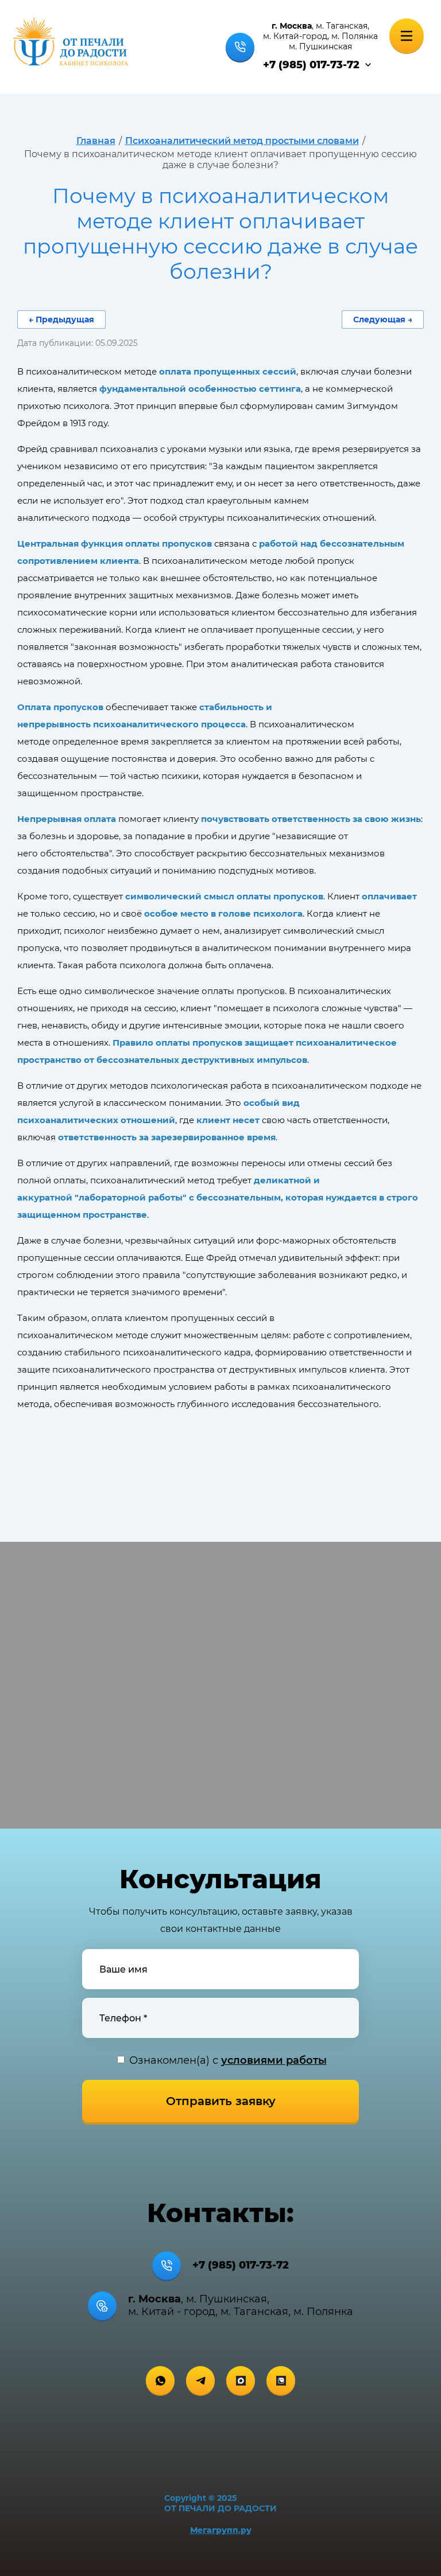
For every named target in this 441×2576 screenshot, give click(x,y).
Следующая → (383, 319)
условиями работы (274, 2060)
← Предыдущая (61, 319)
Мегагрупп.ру (221, 2530)
